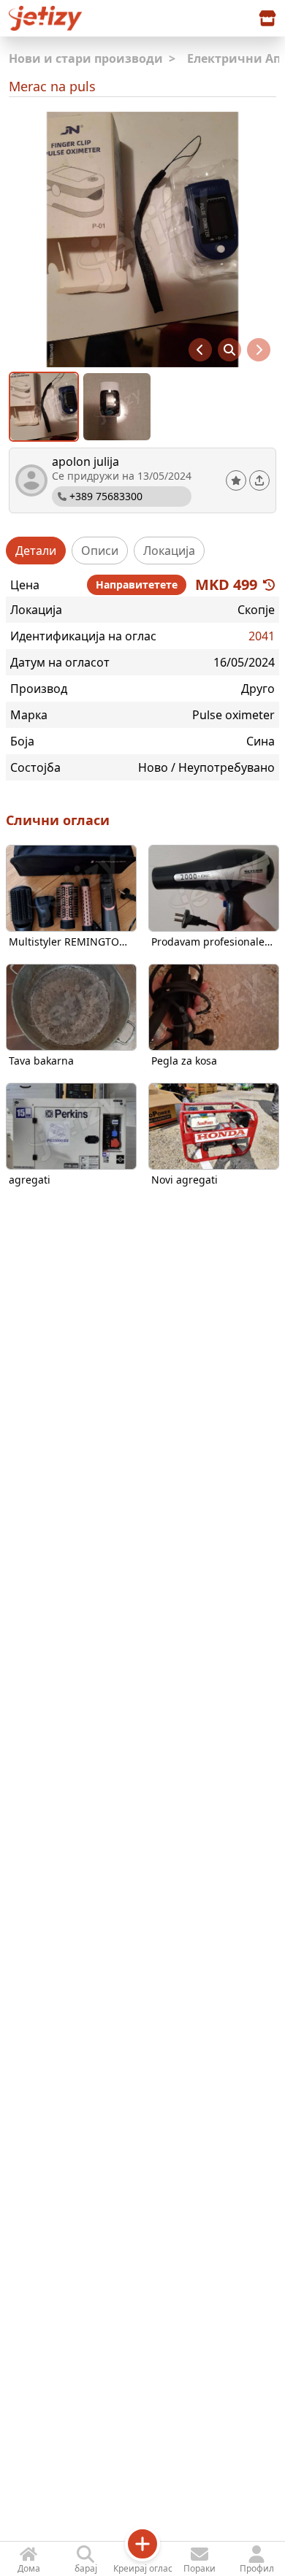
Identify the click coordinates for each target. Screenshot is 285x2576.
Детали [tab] (36, 551)
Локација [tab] (169, 551)
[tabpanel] (142, 675)
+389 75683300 (106, 496)
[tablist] (142, 551)
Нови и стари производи (92, 58)
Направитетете (137, 584)
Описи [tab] (100, 551)
